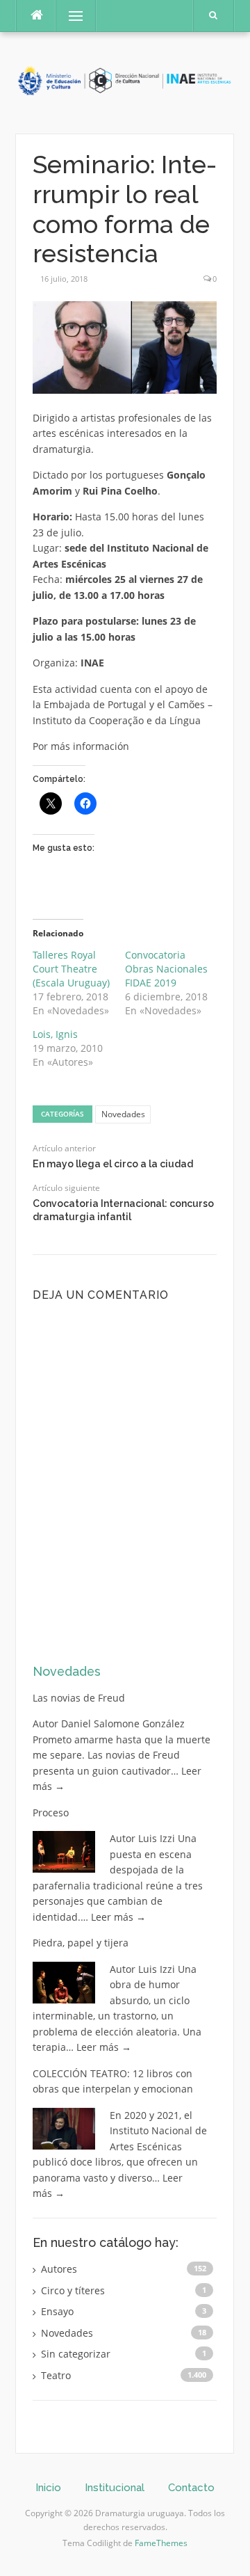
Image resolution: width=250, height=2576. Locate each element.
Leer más (118, 1917)
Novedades (123, 1114)
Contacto (191, 2488)
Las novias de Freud (79, 1698)
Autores (59, 2269)
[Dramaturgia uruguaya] (125, 82)
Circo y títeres (73, 2290)
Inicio (48, 2488)
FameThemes (161, 2543)
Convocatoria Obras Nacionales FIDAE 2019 (166, 969)
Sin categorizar (76, 2354)
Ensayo (57, 2311)
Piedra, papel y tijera (81, 1943)
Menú (70, 16)
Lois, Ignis (55, 1034)
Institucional (115, 2488)
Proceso (51, 1813)
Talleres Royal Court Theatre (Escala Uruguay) (71, 969)
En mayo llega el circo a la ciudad (113, 1164)
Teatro (56, 2375)
